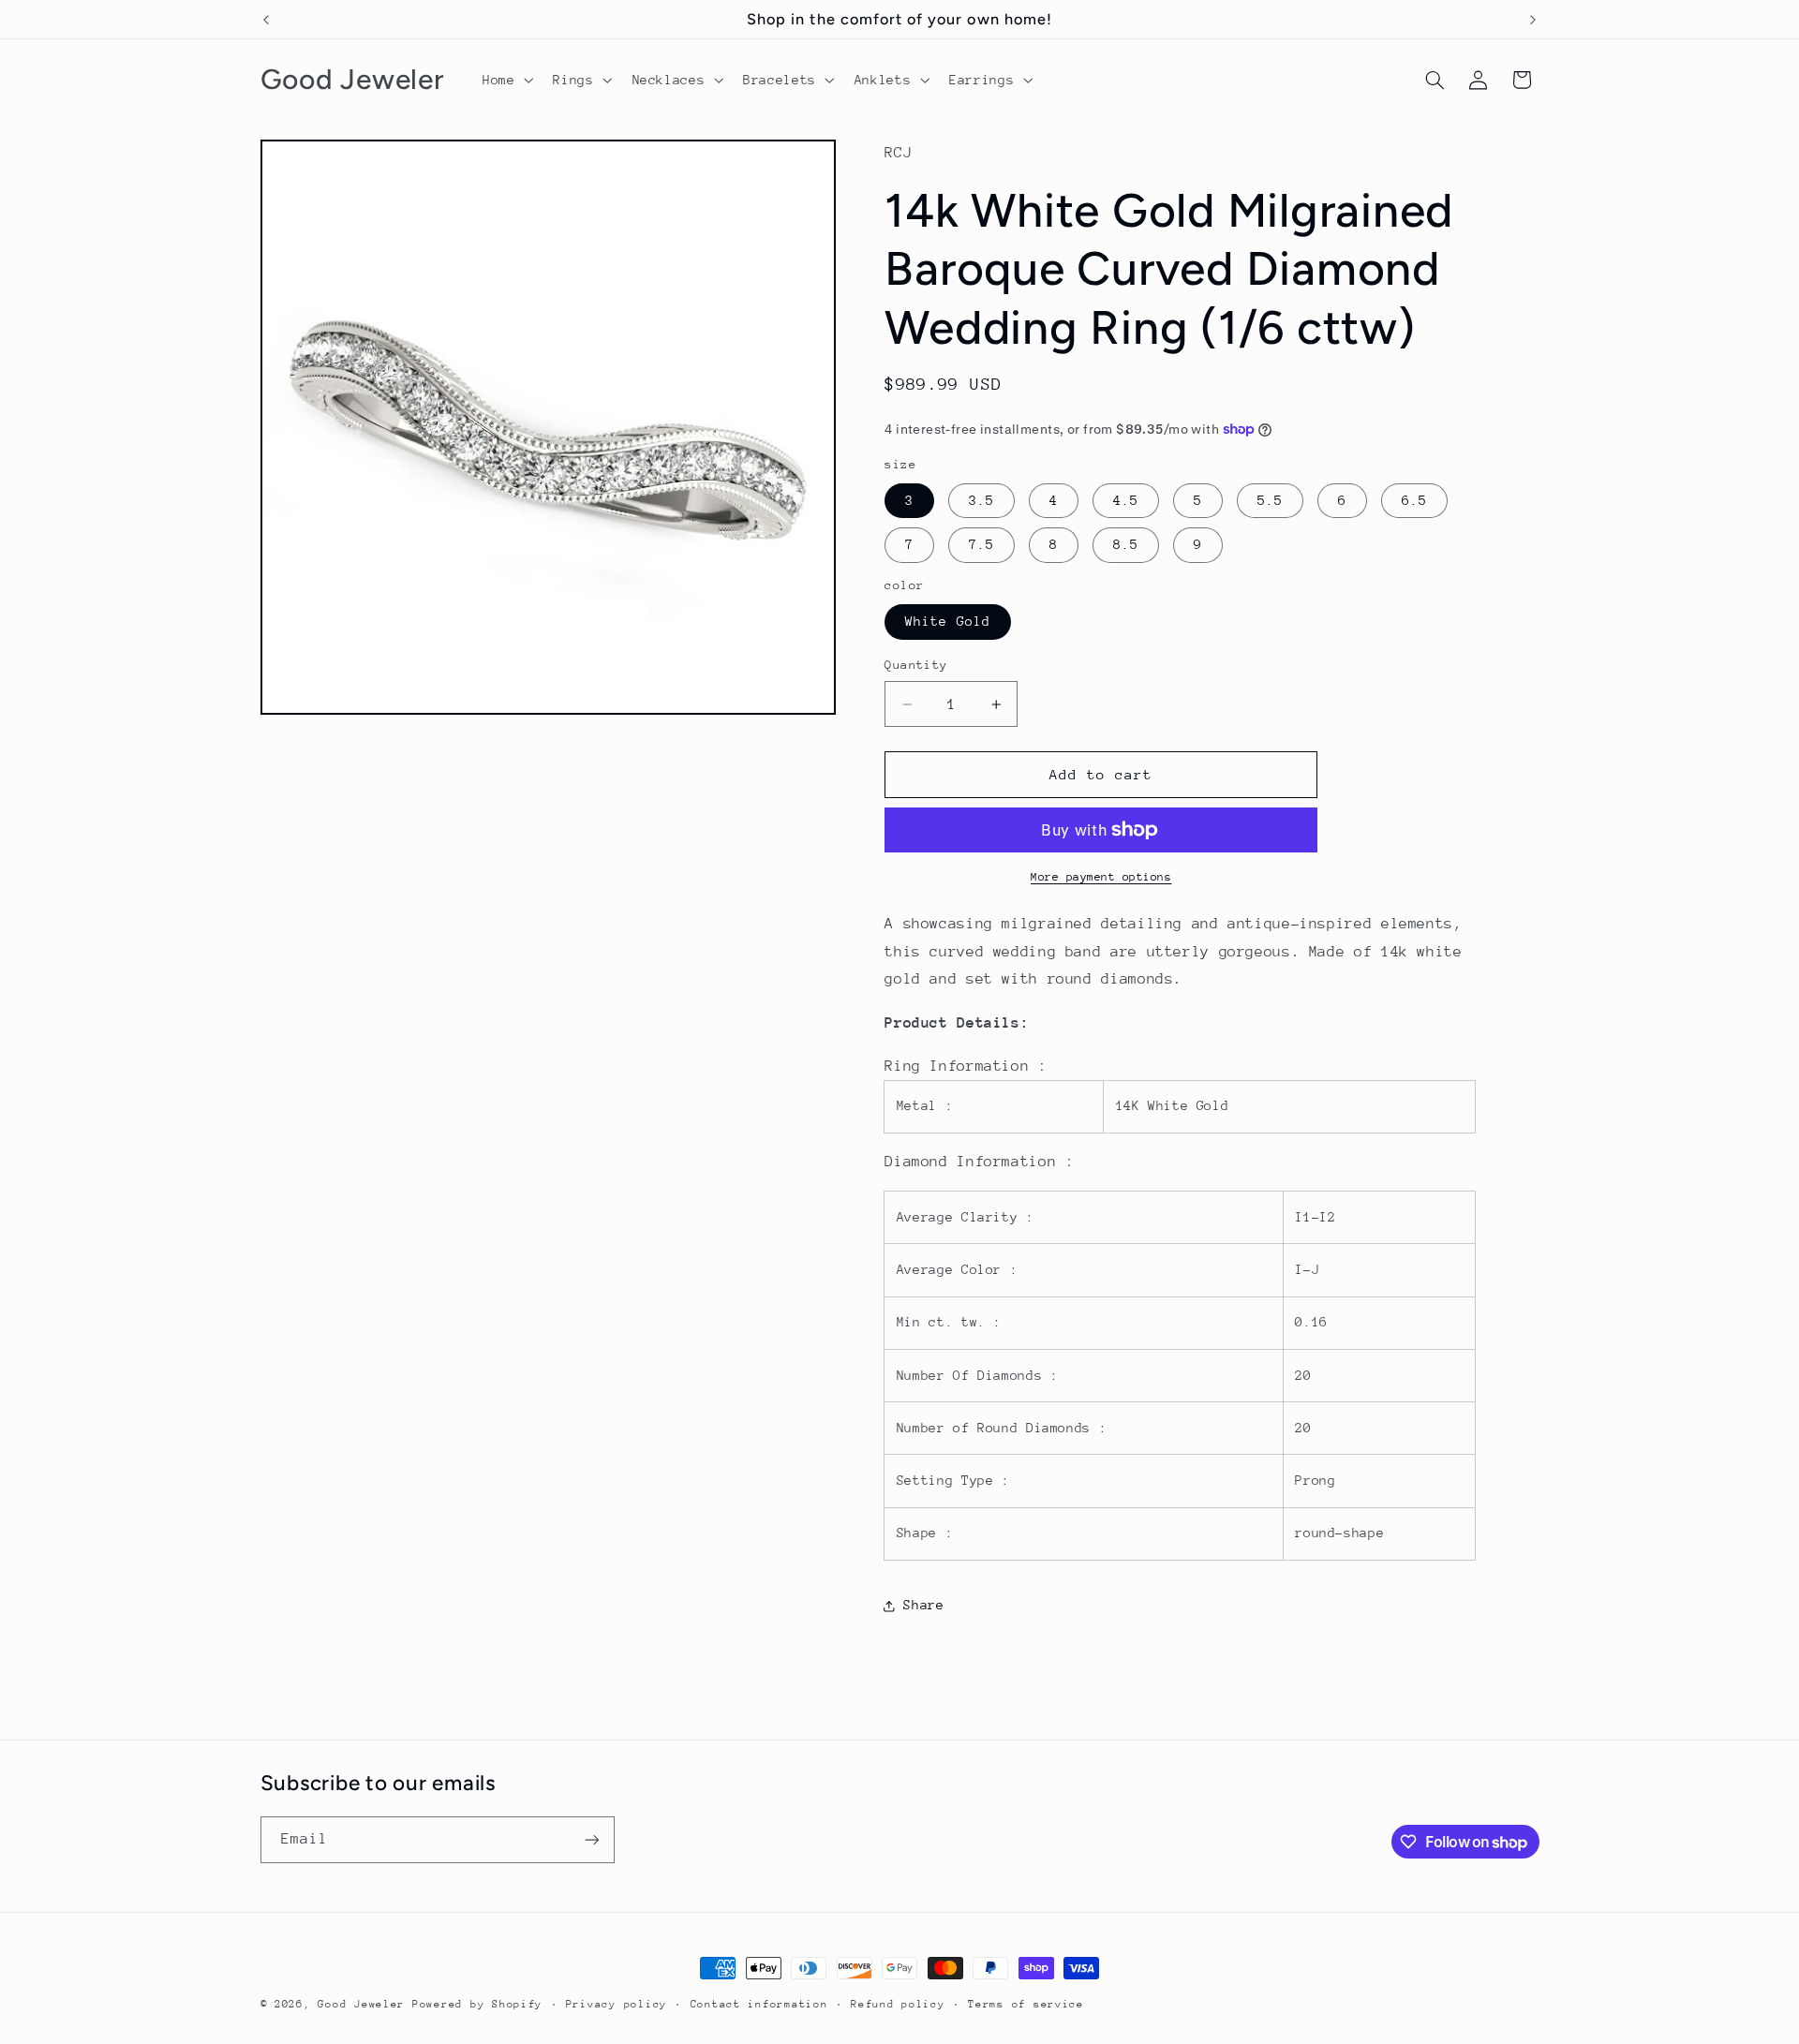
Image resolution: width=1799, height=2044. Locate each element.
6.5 (1414, 500)
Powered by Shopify (477, 2004)
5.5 (1270, 500)
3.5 (981, 500)
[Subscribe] (591, 1839)
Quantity (916, 665)
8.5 (1126, 544)
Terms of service (1026, 2004)
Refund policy (898, 2004)
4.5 (1126, 500)
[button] (506, 80)
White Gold (948, 621)
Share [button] (923, 1605)
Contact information (759, 2004)
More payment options (1101, 877)
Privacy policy (617, 2004)
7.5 (981, 544)
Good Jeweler (361, 2004)
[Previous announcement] (266, 20)
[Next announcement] (1533, 20)
